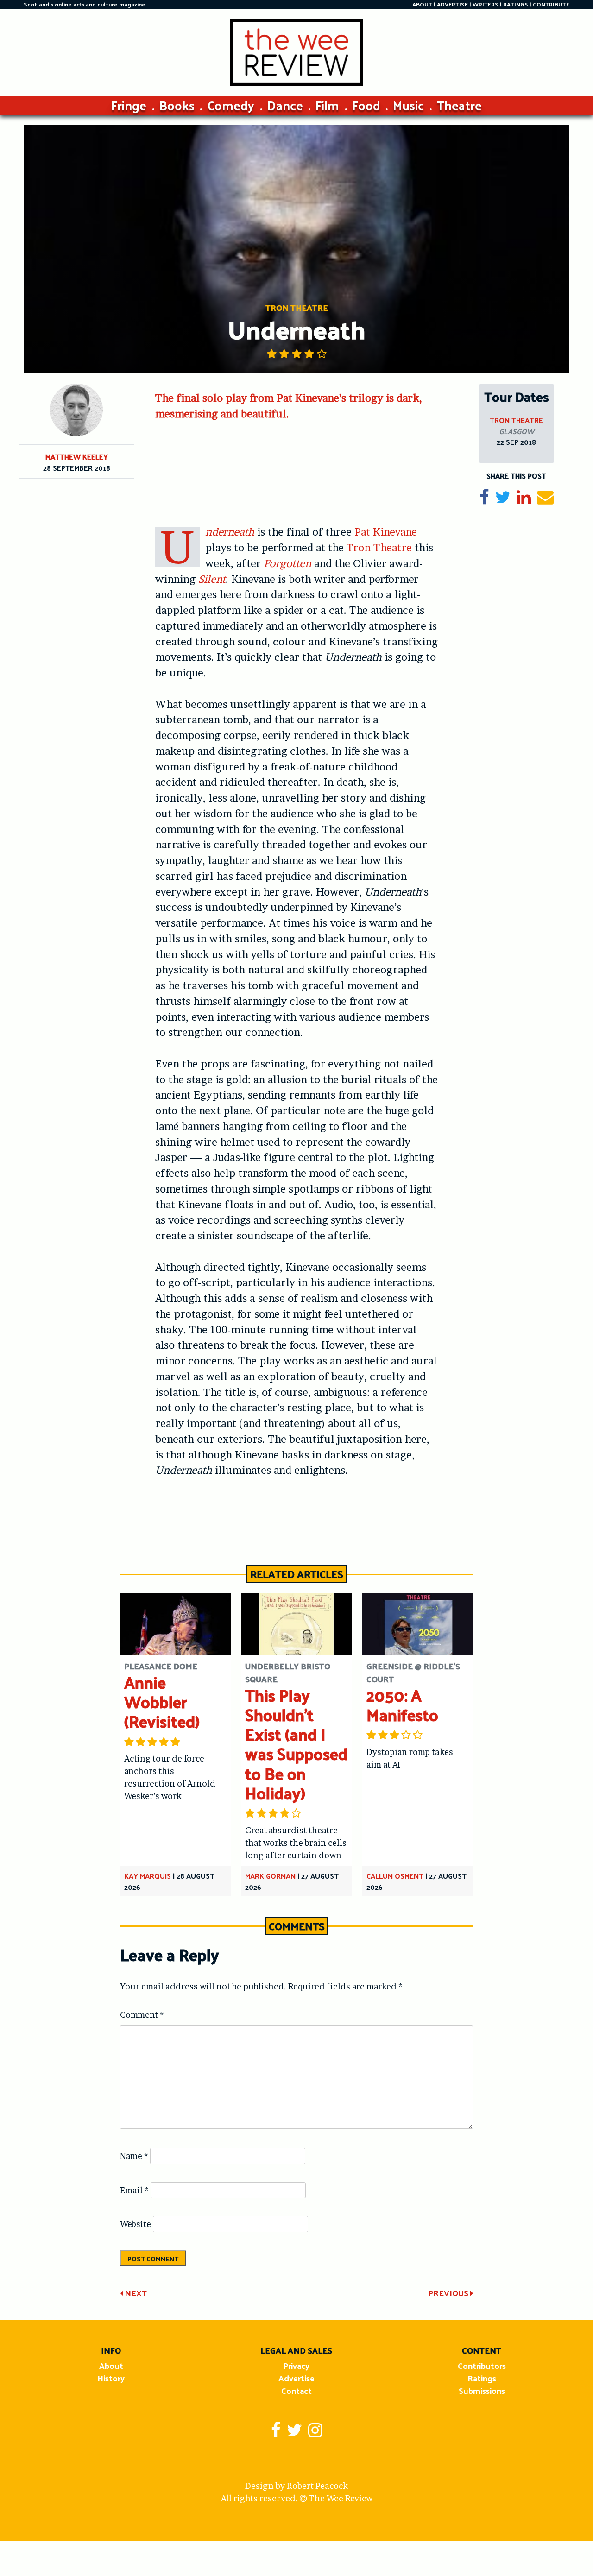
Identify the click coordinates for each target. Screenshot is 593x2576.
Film (327, 105)
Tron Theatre (379, 548)
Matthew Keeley (77, 457)
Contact (296, 2390)
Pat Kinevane (386, 532)
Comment (142, 2015)
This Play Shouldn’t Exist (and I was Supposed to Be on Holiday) (296, 1744)
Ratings (482, 2378)
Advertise (296, 2378)
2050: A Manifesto (402, 1705)
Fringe (129, 105)
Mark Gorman (270, 1876)
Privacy (296, 2365)
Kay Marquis (148, 1876)
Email (134, 2190)
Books (177, 105)
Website (136, 2224)
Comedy (231, 105)
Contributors (482, 2365)
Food (366, 105)
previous (449, 2293)
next (135, 2293)
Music (408, 105)
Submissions (482, 2390)
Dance (285, 105)
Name (134, 2156)
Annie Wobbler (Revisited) (162, 1702)
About (111, 2365)
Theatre (459, 105)
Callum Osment (395, 1876)
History (111, 2378)
